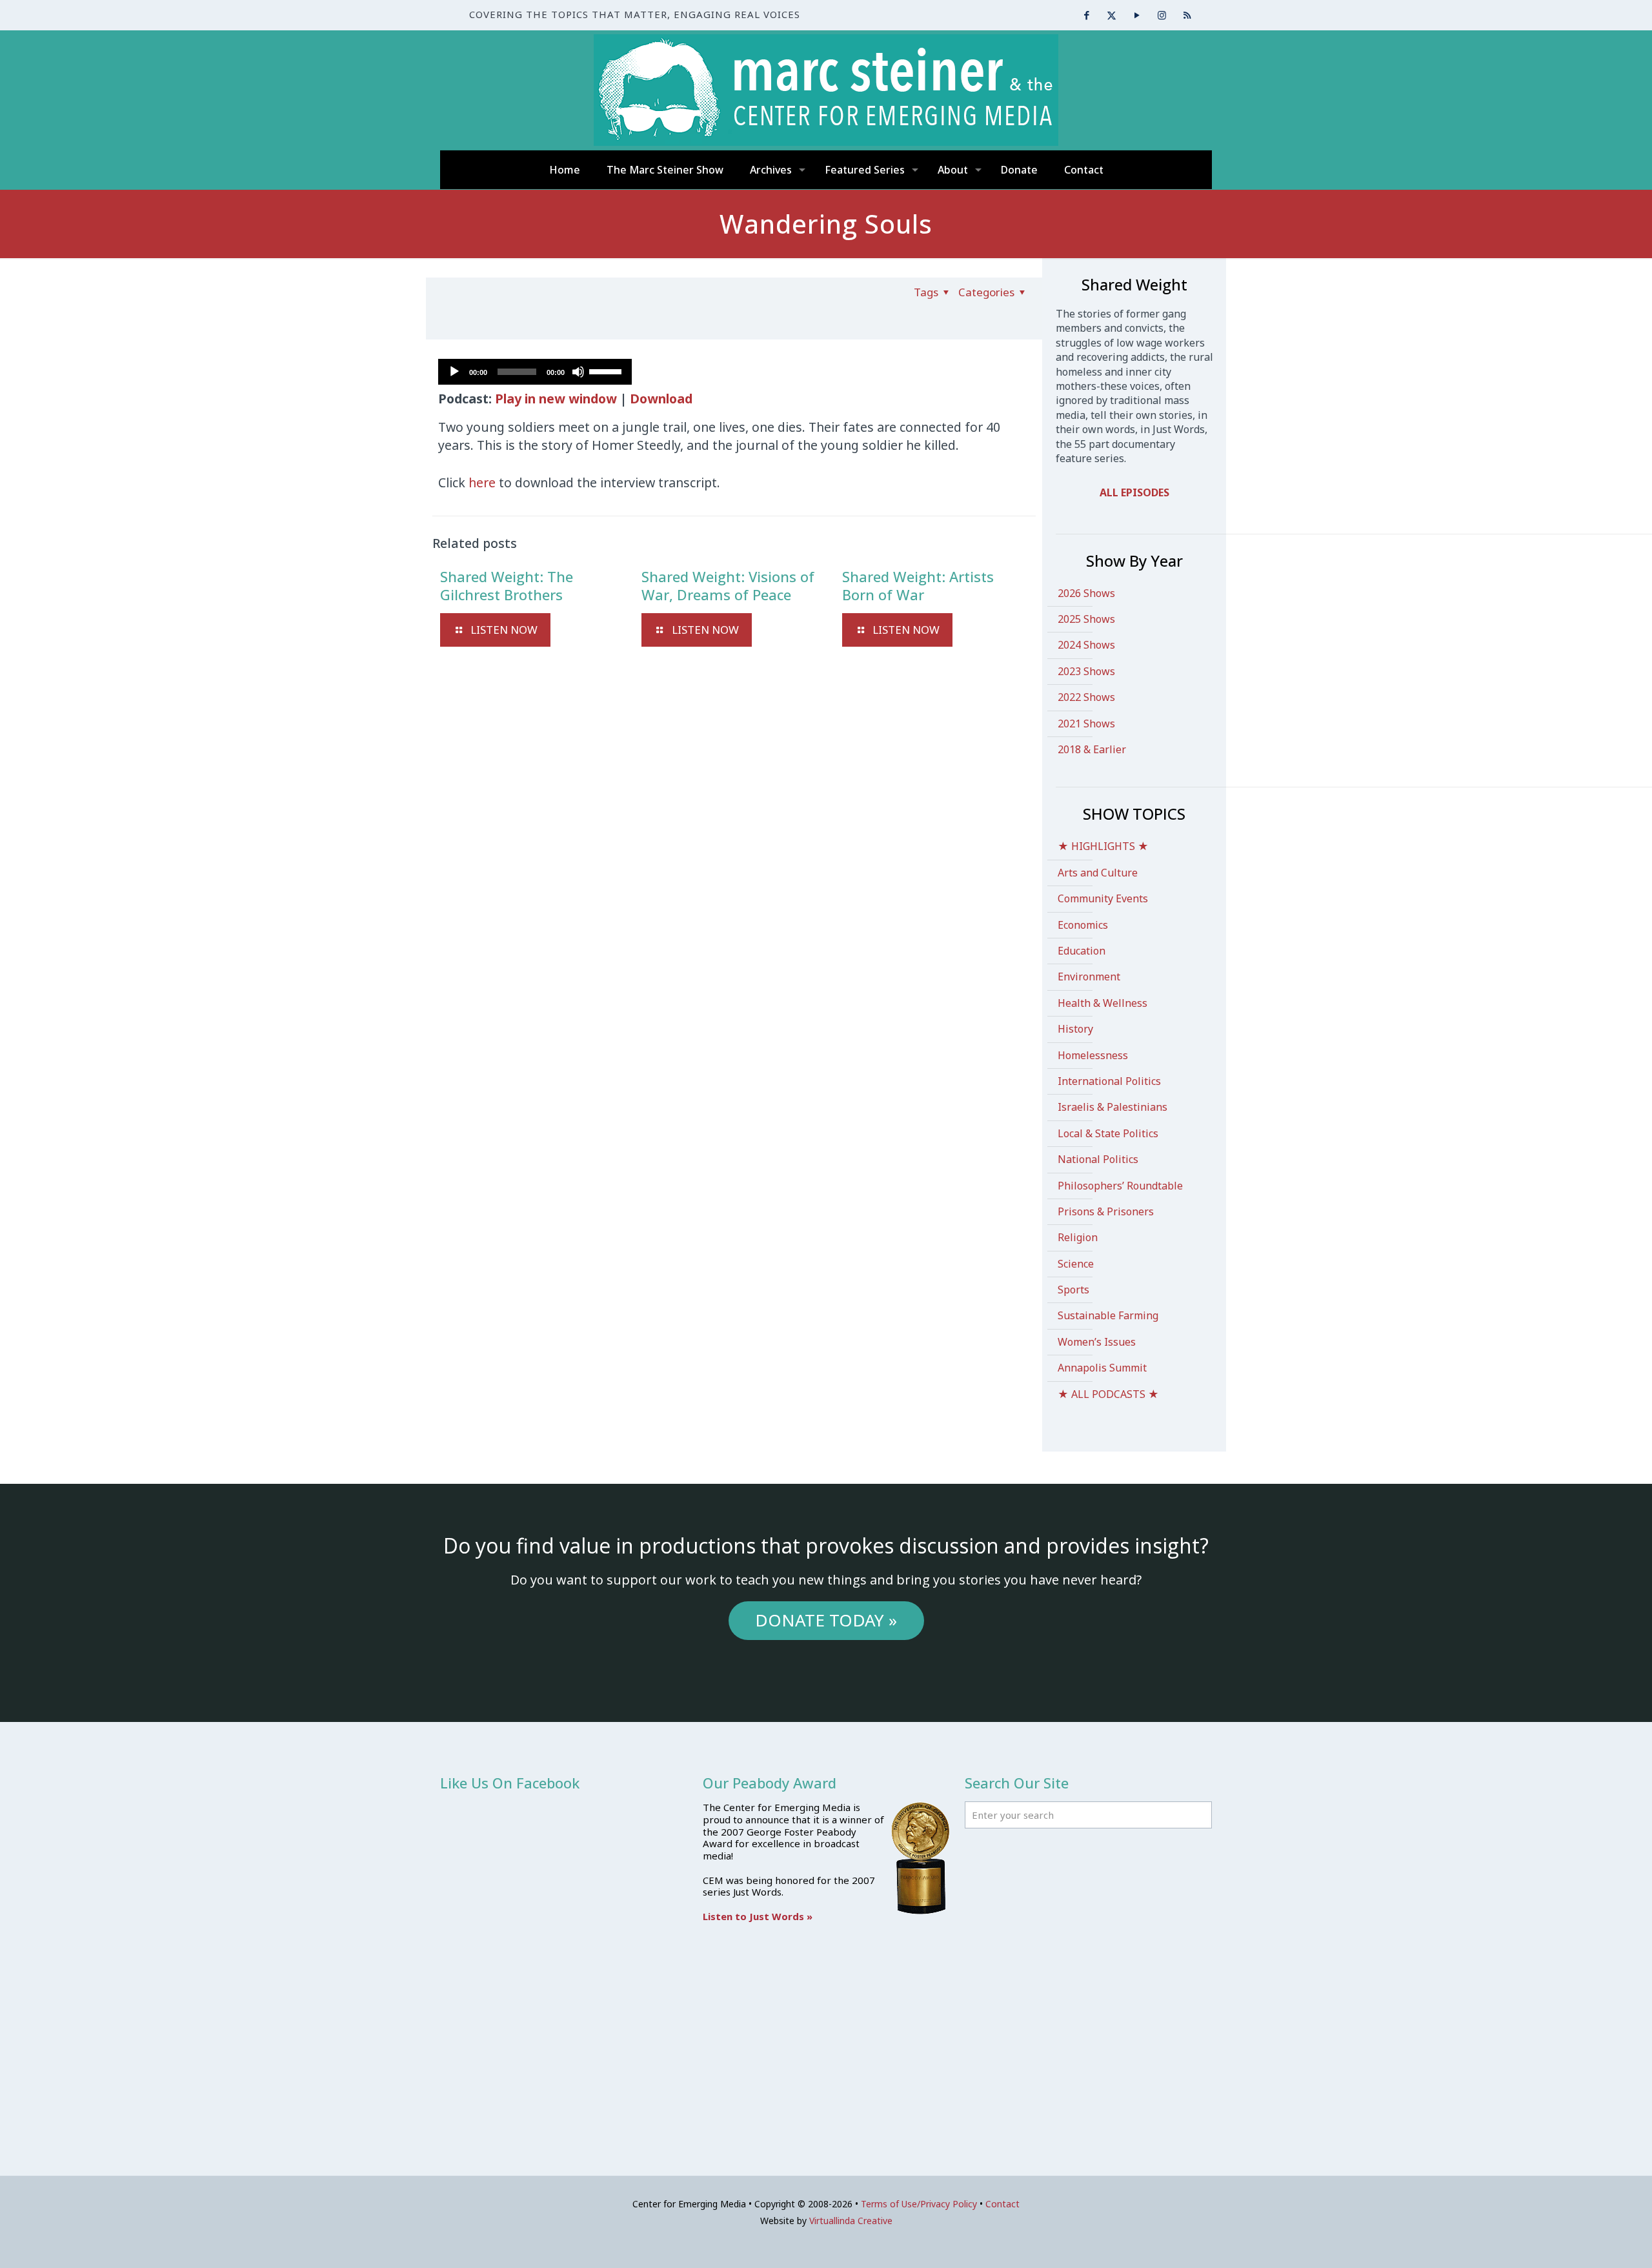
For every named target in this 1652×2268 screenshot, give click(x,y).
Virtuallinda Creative (851, 2221)
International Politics (1109, 1081)
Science (1076, 1264)
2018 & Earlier (1092, 749)
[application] (535, 372)
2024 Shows (1086, 645)
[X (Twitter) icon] (1112, 15)
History (1075, 1029)
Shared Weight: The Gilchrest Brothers (507, 585)
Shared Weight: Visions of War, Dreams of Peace (728, 585)
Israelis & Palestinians (1113, 1107)
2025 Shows (1086, 619)
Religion (1078, 1237)
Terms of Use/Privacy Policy (919, 2204)
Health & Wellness (1103, 1003)
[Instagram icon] (1162, 15)
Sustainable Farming (1108, 1315)
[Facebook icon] (1086, 15)
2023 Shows (1086, 671)
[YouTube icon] (1137, 15)
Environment (1089, 977)
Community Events (1103, 898)
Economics (1083, 925)
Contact (1002, 2204)
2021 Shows (1086, 724)
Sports (1073, 1290)
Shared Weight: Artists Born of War (918, 585)
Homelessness (1093, 1055)
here (484, 482)
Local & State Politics (1108, 1133)
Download (661, 399)
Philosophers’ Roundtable (1120, 1186)
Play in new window (556, 399)
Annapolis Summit (1102, 1368)
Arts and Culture (1098, 873)
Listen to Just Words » (758, 1916)
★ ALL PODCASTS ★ (1108, 1394)
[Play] (454, 372)
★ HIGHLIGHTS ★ (1103, 846)
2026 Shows (1086, 593)
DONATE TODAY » (826, 1620)
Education (1082, 951)
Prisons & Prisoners (1106, 1211)
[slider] (607, 370)
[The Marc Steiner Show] (826, 90)
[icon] (1187, 15)
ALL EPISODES (1134, 492)
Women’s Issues (1097, 1342)
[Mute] (578, 372)
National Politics (1098, 1159)
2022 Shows (1086, 697)
